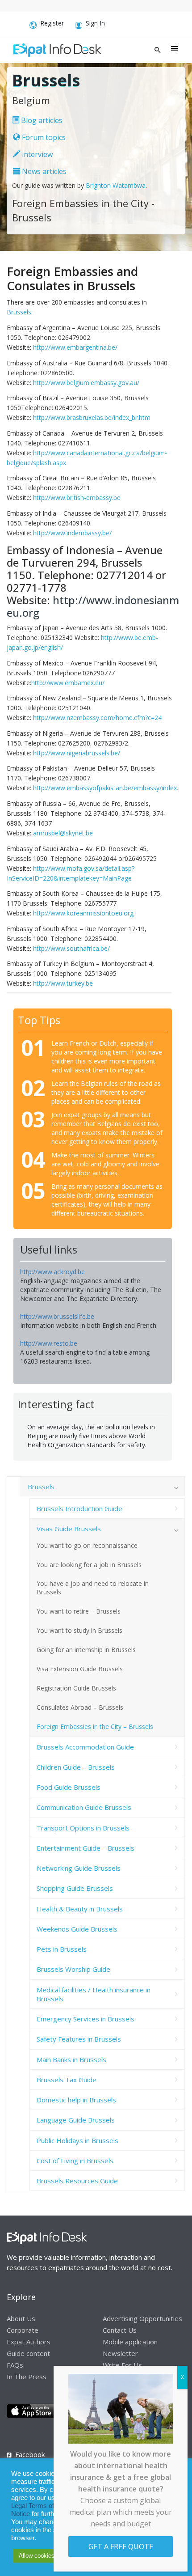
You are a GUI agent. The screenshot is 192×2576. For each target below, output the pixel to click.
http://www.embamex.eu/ (68, 683)
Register (52, 23)
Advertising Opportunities (142, 2318)
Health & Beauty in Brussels (80, 1909)
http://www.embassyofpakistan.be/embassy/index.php (111, 788)
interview (36, 154)
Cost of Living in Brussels (75, 2161)
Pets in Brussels (62, 1949)
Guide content (28, 2353)
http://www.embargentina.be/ (75, 347)
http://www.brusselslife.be (57, 1316)
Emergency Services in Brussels (86, 2019)
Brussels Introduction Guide (79, 1508)
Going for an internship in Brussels (86, 1650)
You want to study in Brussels (79, 1630)
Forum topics (43, 137)
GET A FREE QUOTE (121, 2546)
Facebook (30, 2454)
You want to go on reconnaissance (87, 1545)
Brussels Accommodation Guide (85, 1747)
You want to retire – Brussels (79, 1611)
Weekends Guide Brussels (77, 1929)
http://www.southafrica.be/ (71, 948)
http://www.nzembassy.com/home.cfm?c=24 (97, 718)
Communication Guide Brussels (84, 1807)
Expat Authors (29, 2342)
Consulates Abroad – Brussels (80, 1707)
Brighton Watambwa (116, 185)
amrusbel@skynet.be (63, 833)
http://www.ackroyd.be (52, 1272)
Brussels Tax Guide (67, 2080)
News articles (43, 171)
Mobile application (130, 2342)
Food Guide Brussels (69, 1787)
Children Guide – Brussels (76, 1767)
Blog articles (41, 120)
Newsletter (120, 2353)
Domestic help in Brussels (76, 2100)
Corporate (23, 2330)
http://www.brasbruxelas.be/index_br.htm (92, 417)
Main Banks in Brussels (71, 2059)
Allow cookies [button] (37, 2556)
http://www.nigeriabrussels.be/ (77, 753)
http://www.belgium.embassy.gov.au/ (86, 383)
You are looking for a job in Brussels (89, 1565)
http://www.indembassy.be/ (72, 533)
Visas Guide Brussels (69, 1529)
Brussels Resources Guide (77, 2181)
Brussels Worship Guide (73, 1969)
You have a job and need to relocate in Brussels (93, 1588)
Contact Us (120, 2330)
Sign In (95, 23)
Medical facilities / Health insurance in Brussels (94, 1994)
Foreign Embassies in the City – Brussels (95, 1727)
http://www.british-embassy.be (77, 498)
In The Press (27, 2377)
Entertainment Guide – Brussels (86, 1848)
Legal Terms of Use (40, 2506)
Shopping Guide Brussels (75, 1888)
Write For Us (122, 2365)
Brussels (19, 312)
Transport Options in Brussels (83, 1828)
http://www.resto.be (49, 1343)
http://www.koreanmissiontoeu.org (83, 913)
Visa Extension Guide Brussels (80, 1669)
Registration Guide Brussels (76, 1688)
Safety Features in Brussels (79, 2039)
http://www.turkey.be (63, 983)
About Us (21, 2318)
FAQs (15, 2365)
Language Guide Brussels (76, 2120)
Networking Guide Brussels (79, 1868)
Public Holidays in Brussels (77, 2140)
